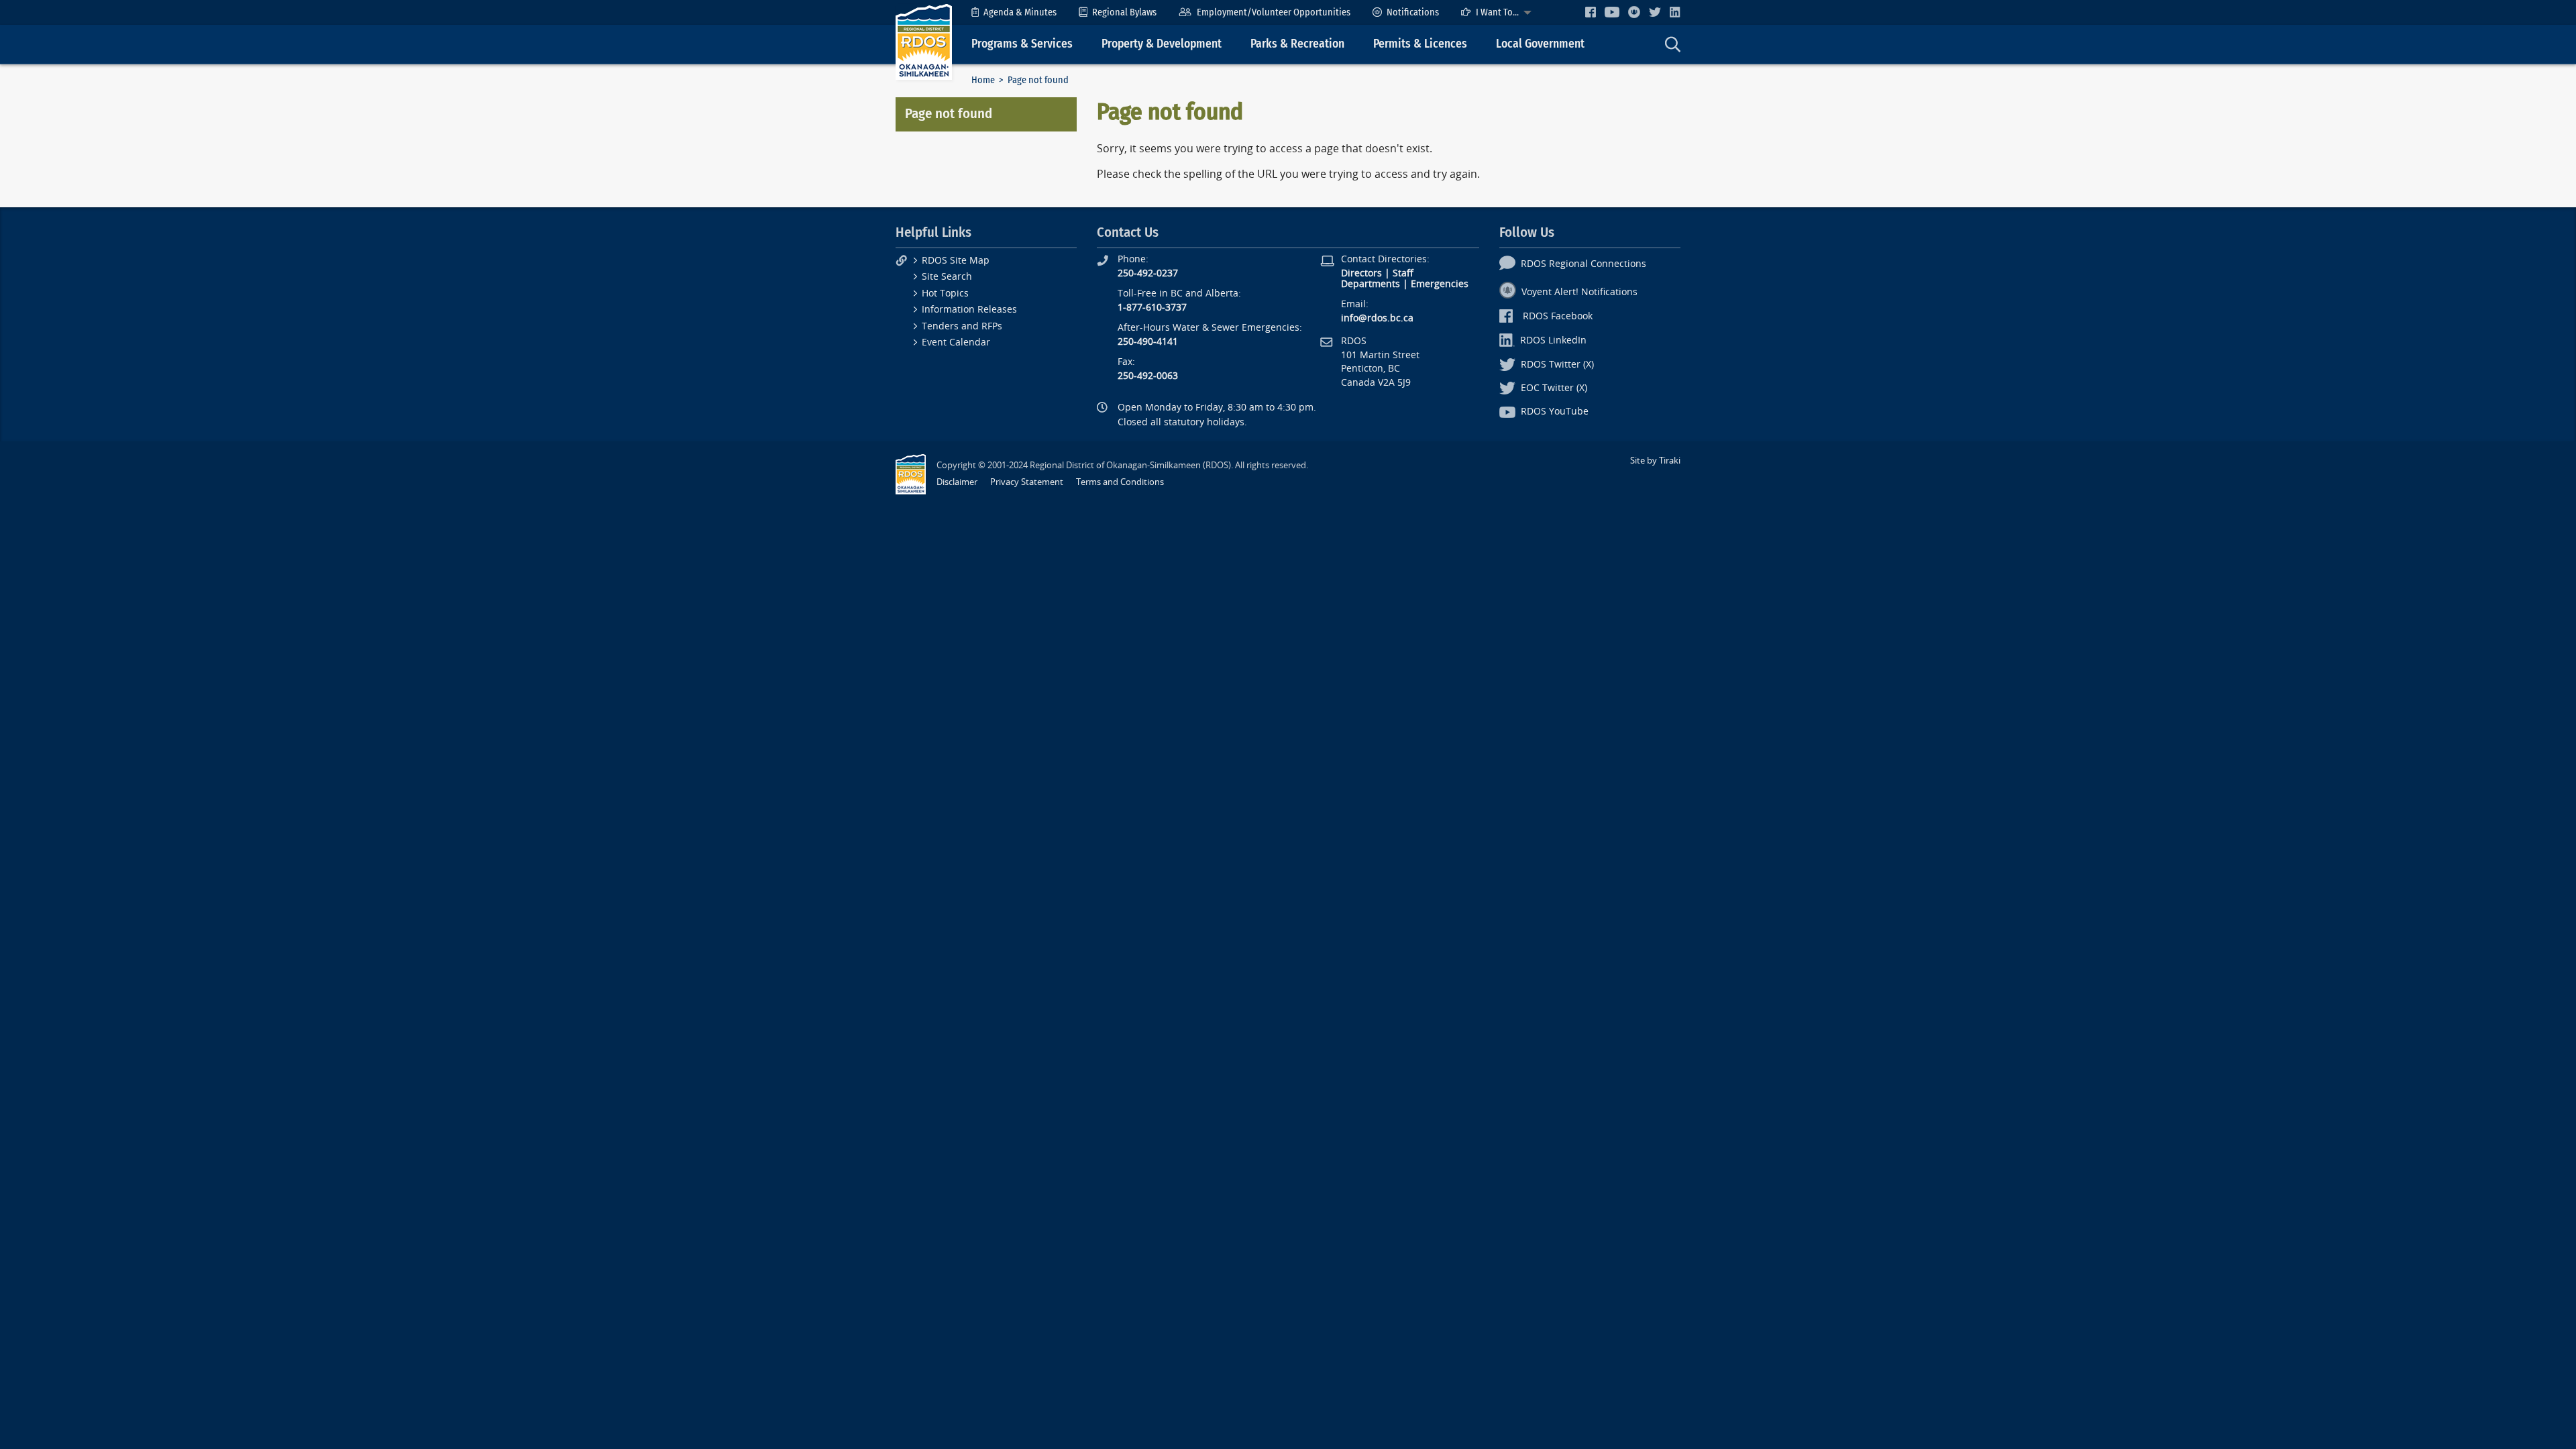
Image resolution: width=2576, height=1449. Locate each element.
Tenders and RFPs (962, 326)
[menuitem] (1014, 12)
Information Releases (969, 310)
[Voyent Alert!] (1634, 12)
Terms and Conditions (1120, 482)
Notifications (1413, 12)
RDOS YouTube (1555, 412)
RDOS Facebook (1558, 316)
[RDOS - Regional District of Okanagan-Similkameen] (924, 41)
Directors (1361, 273)
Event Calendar (956, 342)
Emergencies (1440, 284)
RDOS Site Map (956, 261)
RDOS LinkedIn (1553, 340)
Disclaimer (957, 482)
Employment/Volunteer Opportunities (1274, 12)
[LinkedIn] (1675, 12)
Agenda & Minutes (1020, 12)
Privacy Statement (1027, 482)
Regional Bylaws (1124, 12)
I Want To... (1497, 12)
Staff (1403, 273)
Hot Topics (945, 293)
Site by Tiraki (1655, 461)
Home (983, 80)
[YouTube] (1612, 12)
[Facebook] (1591, 12)
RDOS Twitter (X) (1557, 365)
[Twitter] (1655, 12)
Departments (1371, 284)
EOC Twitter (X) (1554, 388)
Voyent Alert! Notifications (1579, 292)
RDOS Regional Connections (1584, 264)
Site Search (947, 277)
